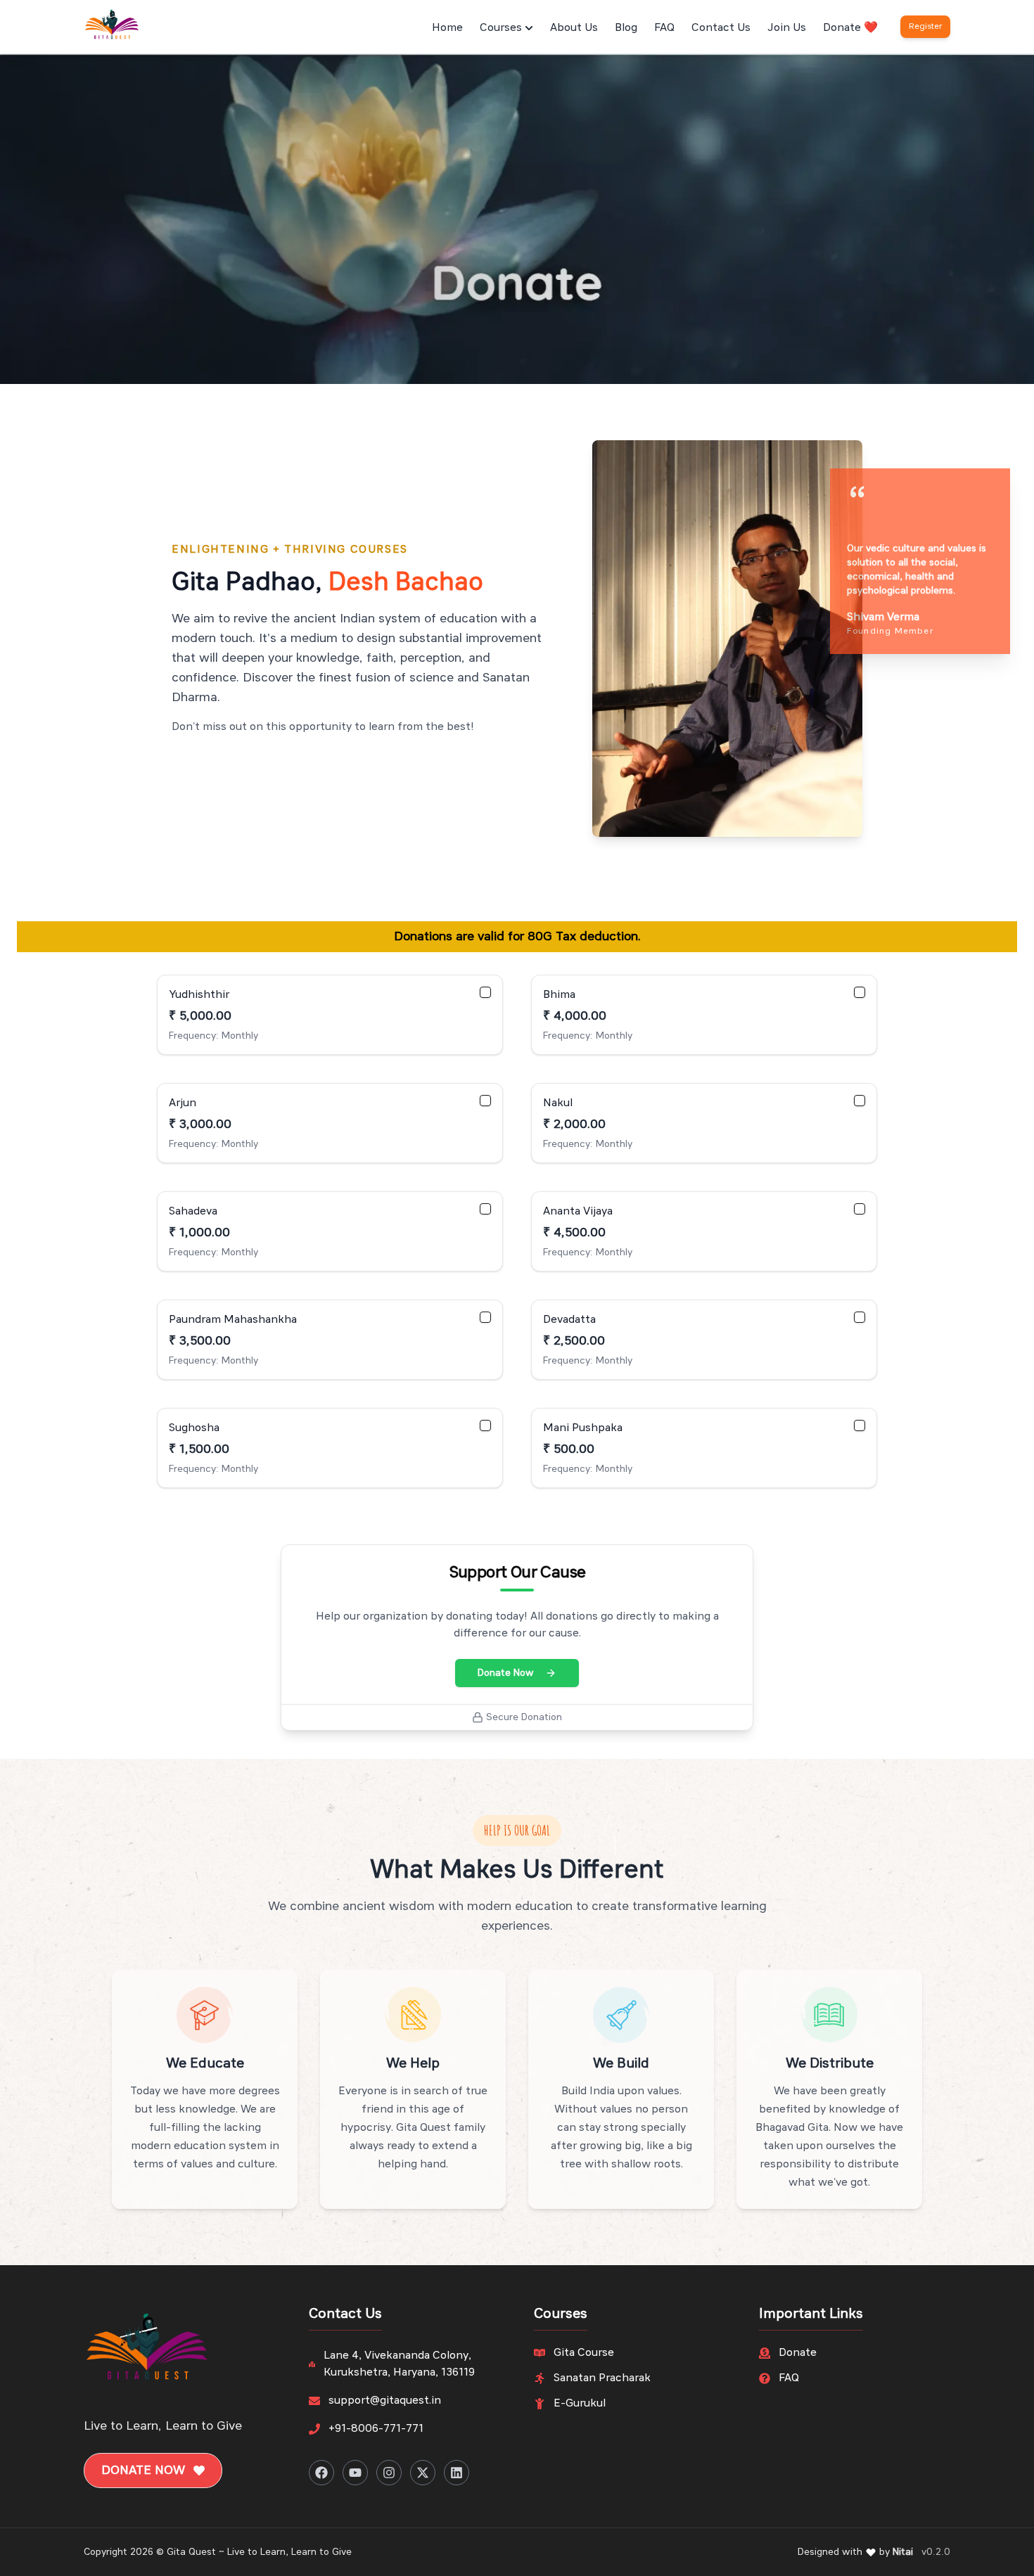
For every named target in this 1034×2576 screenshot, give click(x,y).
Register (925, 27)
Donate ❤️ (850, 28)
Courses (501, 28)
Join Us (787, 28)
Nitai (903, 2552)
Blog (626, 28)
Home (447, 28)
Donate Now (506, 1673)
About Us (574, 28)
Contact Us (721, 28)
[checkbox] (485, 992)
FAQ (664, 28)
